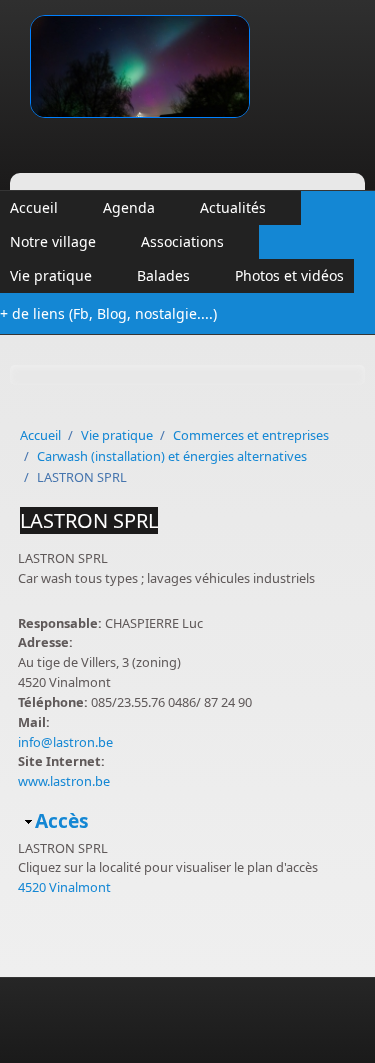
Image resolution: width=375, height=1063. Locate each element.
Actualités (233, 207)
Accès (62, 820)
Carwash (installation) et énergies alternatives (172, 456)
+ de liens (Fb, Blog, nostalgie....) (108, 313)
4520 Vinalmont (64, 887)
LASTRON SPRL (89, 520)
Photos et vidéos (289, 275)
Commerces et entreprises (251, 435)
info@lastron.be (65, 742)
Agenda (129, 207)
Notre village (53, 241)
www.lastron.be (64, 781)
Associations (182, 241)
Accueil (34, 207)
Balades (163, 275)
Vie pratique (51, 275)
